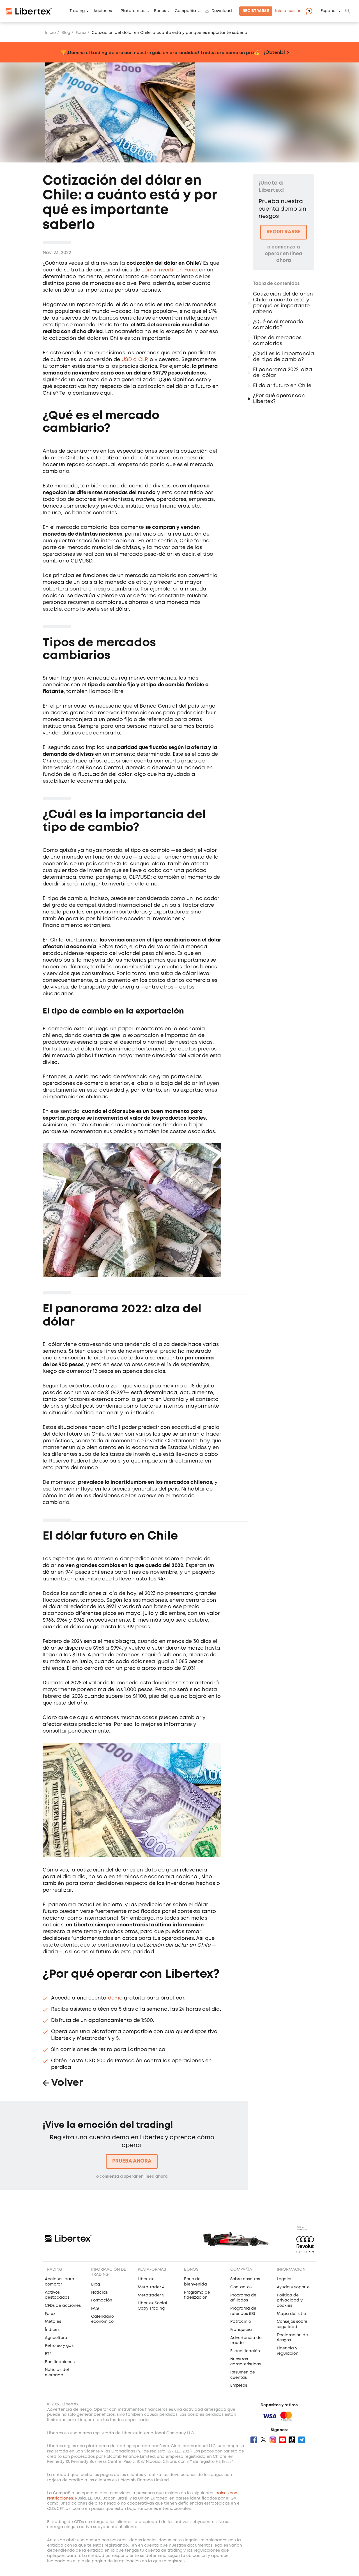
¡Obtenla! (274, 52)
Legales (285, 2279)
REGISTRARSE (284, 232)
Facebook (254, 2440)
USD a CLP (134, 360)
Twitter (263, 2440)
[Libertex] (29, 11)
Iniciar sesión (288, 11)
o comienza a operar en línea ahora (132, 2177)
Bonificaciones (60, 2362)
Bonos (160, 11)
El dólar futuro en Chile (282, 386)
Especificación (245, 2351)
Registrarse (256, 11)
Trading (77, 11)
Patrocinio (241, 2322)
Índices (52, 2330)
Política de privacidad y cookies (290, 2301)
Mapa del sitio (291, 2314)
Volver (67, 2083)
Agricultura (56, 2338)
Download (222, 11)
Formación (102, 2300)
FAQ (95, 2308)
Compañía (185, 11)
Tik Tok (292, 2440)
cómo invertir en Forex (170, 270)
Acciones (103, 11)
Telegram (302, 2440)
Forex (81, 33)
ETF (48, 2354)
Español (329, 11)
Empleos (239, 2386)
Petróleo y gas (59, 2346)
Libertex (146, 2279)
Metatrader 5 (151, 2295)
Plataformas (133, 11)
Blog (66, 33)
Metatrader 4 (151, 2287)
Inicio (50, 33)
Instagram (273, 2440)
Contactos (241, 2287)
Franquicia (241, 2330)
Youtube (282, 2440)
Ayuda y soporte (293, 2287)
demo (115, 1998)
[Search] (348, 11)
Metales (53, 2322)
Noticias (99, 2293)
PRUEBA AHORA (132, 2161)
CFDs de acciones (63, 2306)
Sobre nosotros (245, 2279)
